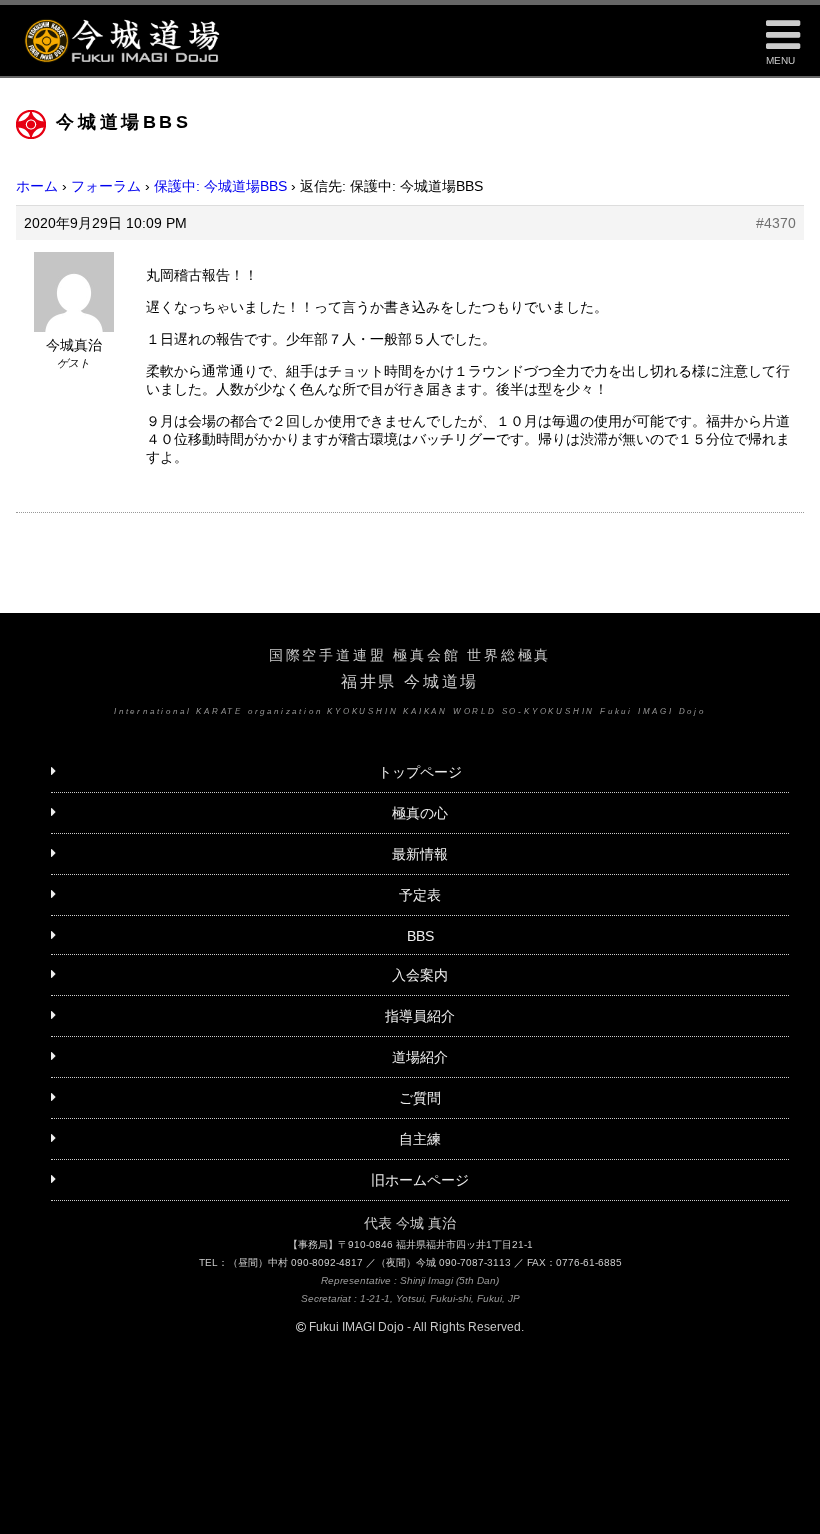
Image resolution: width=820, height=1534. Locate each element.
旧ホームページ (420, 1180)
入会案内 (420, 975)
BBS (420, 936)
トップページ (420, 772)
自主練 (420, 1139)
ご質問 (420, 1098)
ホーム (37, 186)
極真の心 (420, 813)
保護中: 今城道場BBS (220, 186)
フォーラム (106, 186)
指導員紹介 (420, 1016)
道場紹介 (420, 1057)
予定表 (420, 895)
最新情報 (420, 854)
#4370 (776, 223)
